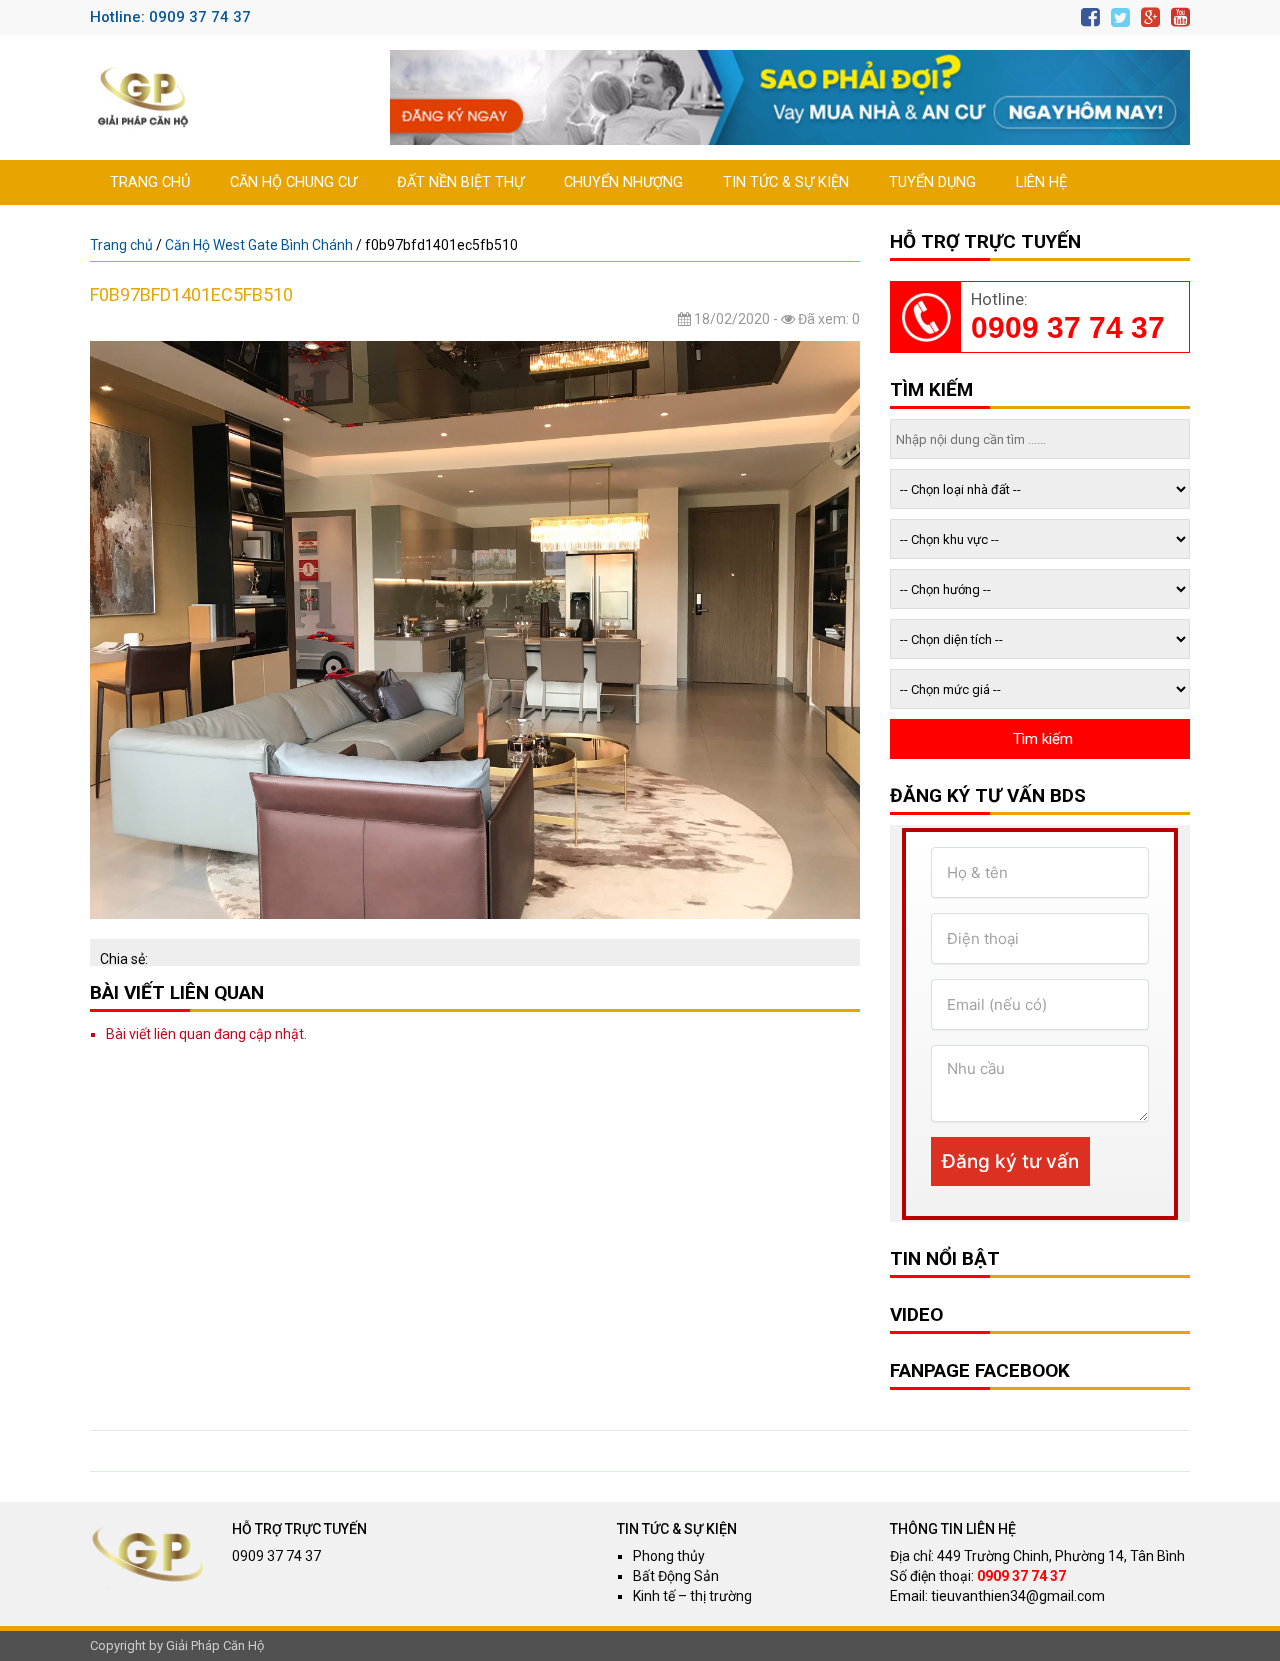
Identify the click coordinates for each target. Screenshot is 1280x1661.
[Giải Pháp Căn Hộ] (143, 97)
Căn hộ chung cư (293, 182)
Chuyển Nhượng (623, 182)
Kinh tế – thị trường (692, 1596)
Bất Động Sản (676, 1576)
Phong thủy (669, 1556)
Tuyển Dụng (932, 182)
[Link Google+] (1150, 17)
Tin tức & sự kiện (786, 182)
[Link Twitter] (1120, 17)
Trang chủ (150, 182)
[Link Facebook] (1090, 17)
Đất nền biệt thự (460, 182)
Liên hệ (1041, 182)
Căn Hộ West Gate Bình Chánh (259, 245)
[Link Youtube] (1180, 17)
